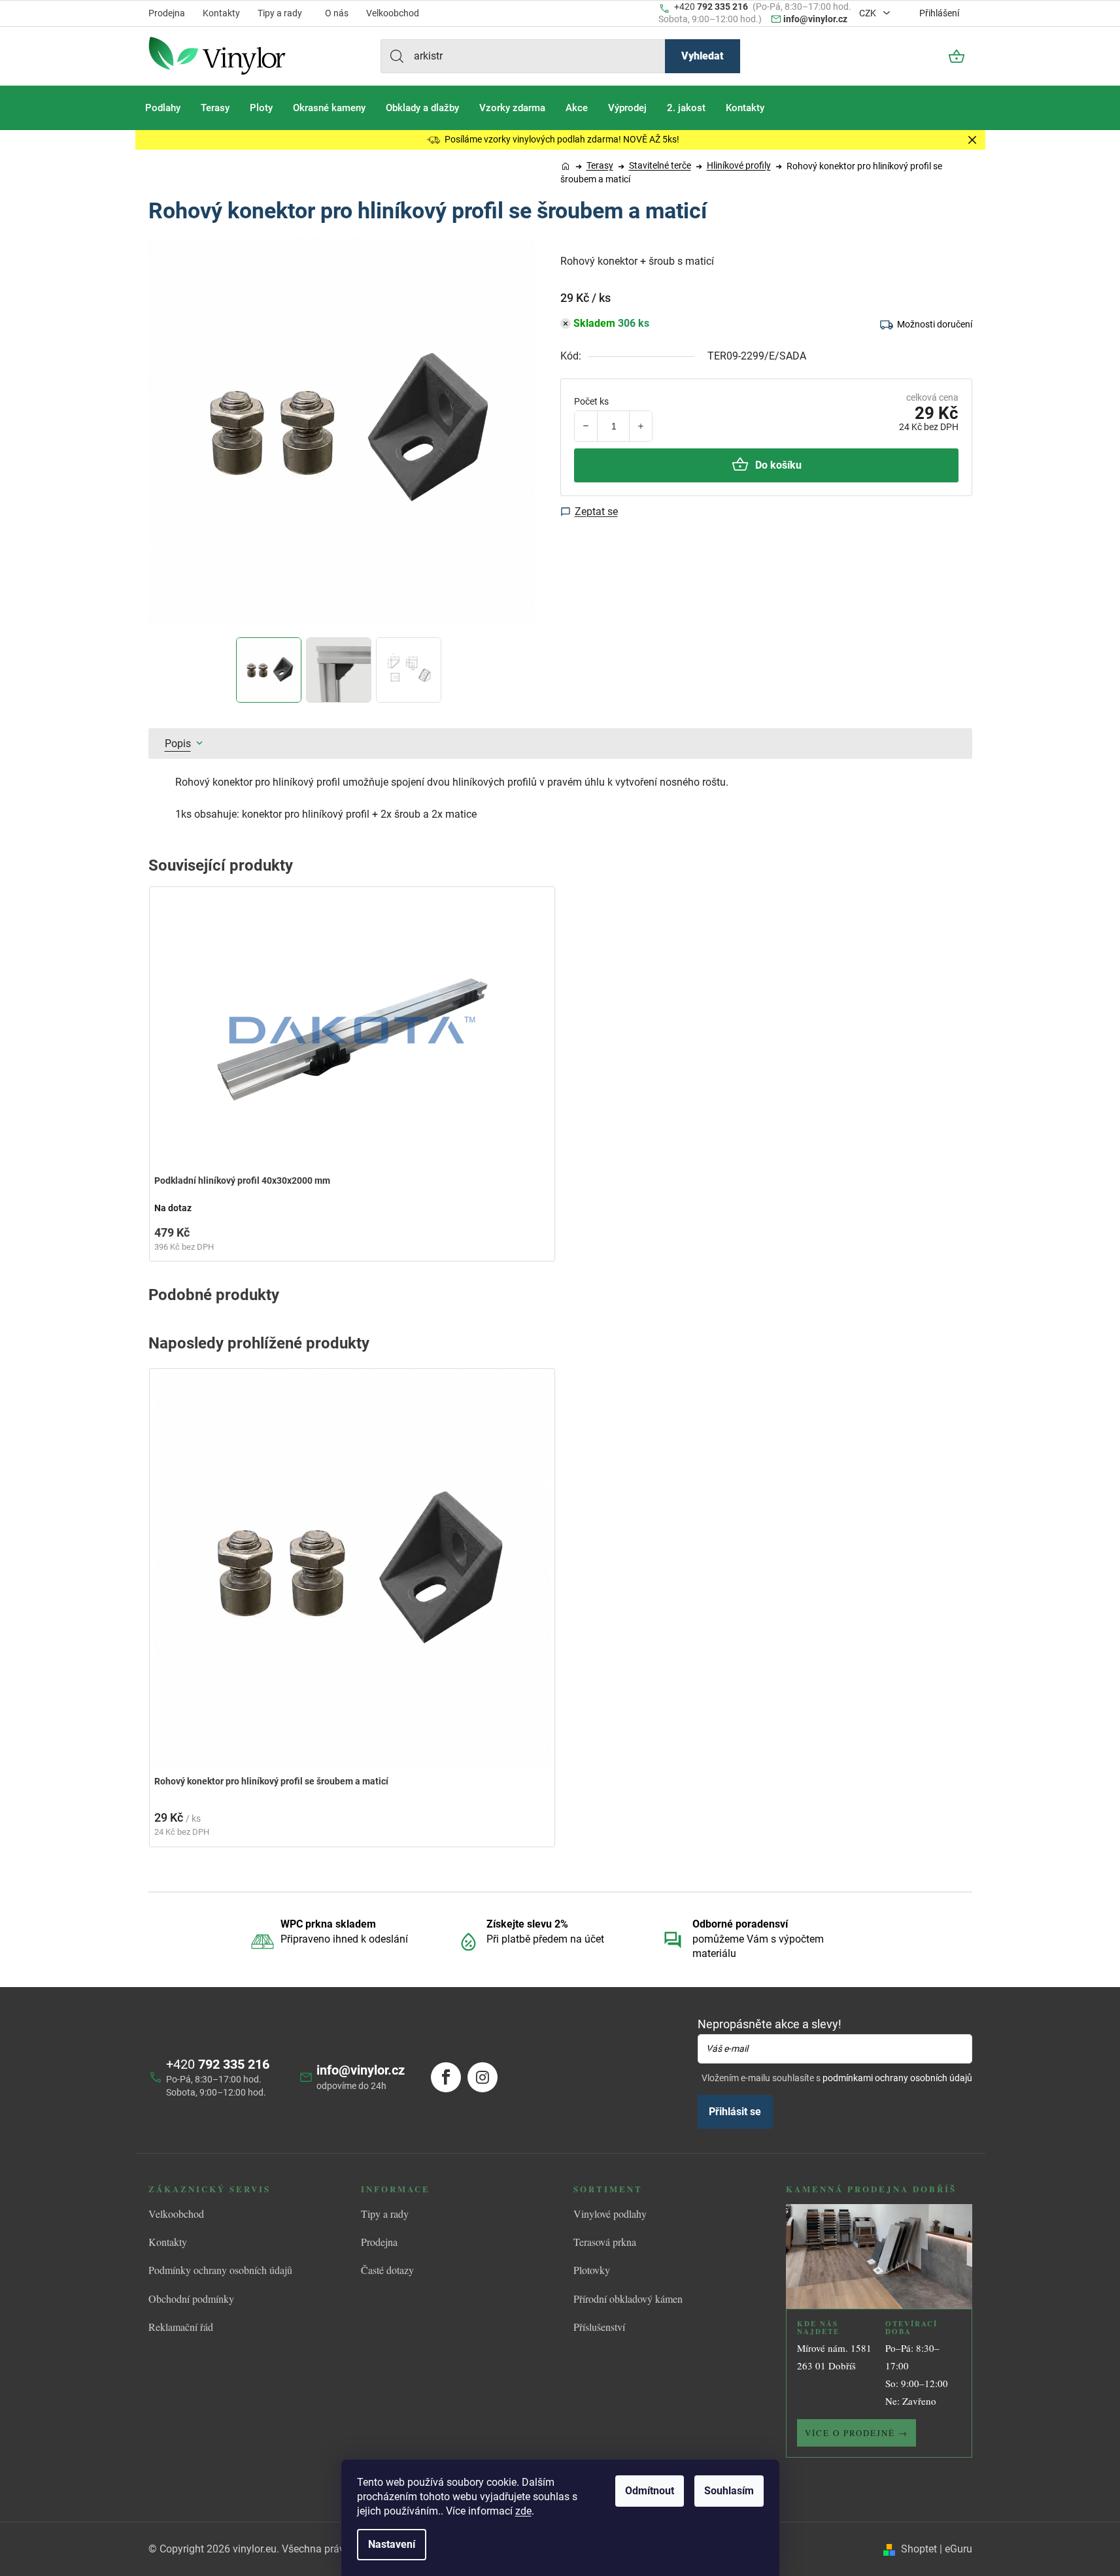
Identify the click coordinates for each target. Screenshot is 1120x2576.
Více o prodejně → (857, 2433)
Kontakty (221, 13)
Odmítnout (650, 2491)
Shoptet (919, 2549)
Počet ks (591, 401)
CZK (869, 13)
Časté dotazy (387, 2270)
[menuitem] (163, 108)
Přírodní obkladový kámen (628, 2299)
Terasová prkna (605, 2242)
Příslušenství (599, 2327)
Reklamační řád (181, 2327)
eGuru (959, 2549)
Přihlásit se (735, 2112)
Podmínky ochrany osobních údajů (220, 2270)
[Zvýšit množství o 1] (640, 426)
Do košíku (778, 465)
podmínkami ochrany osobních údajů (897, 2078)
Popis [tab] (178, 744)
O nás (337, 13)
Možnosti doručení (935, 324)
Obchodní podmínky (191, 2299)
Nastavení (392, 2544)
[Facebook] (446, 2077)
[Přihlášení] (921, 56)
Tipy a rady (280, 13)
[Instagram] (483, 2077)
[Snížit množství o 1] (586, 426)
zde (523, 2511)
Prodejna (167, 13)
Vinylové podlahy (610, 2214)
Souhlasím (729, 2491)
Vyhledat (703, 56)
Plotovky (592, 2270)
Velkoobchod (393, 13)
